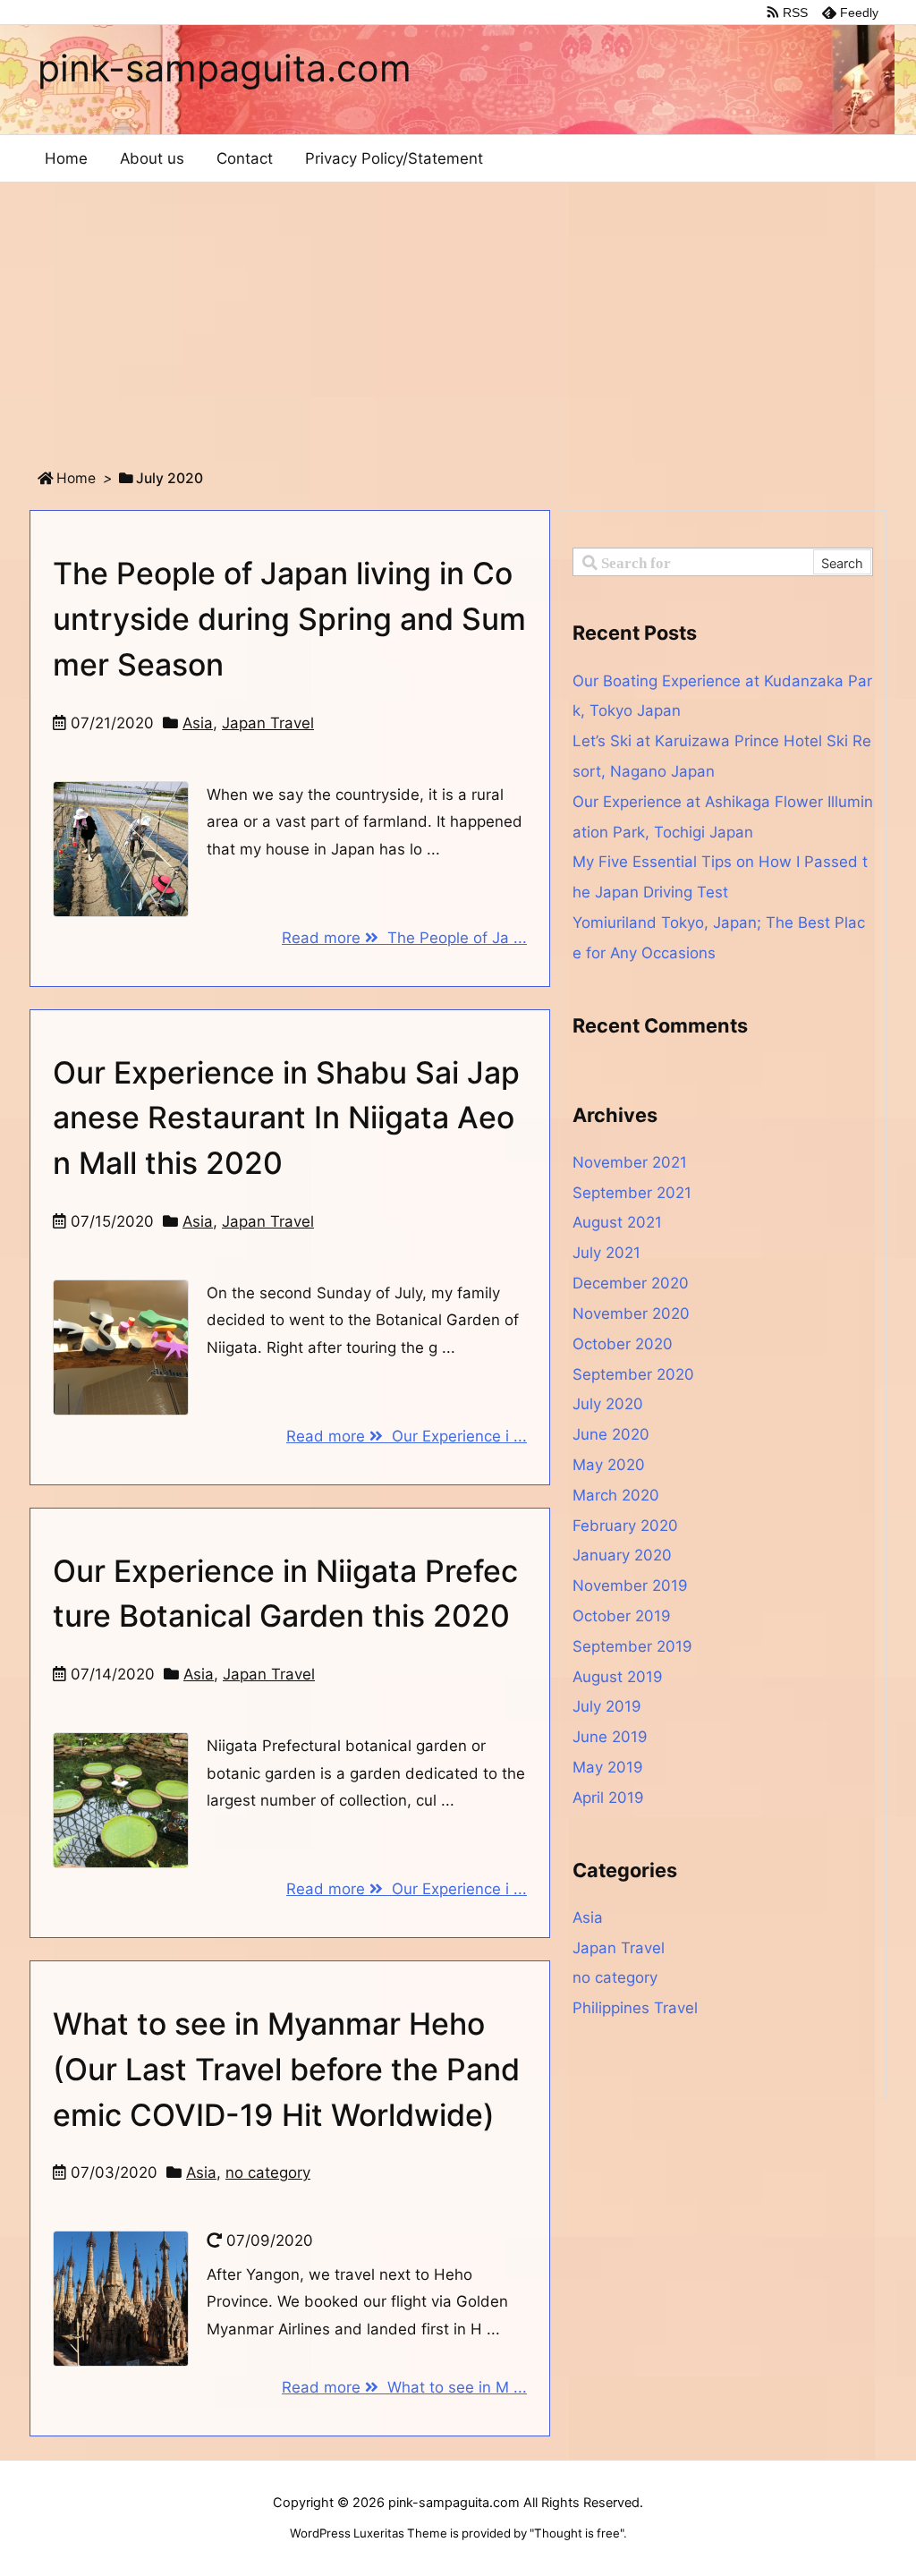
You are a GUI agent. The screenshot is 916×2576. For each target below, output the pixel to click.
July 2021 (606, 1253)
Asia (198, 723)
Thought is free (577, 2533)
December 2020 (631, 1283)
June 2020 (611, 1434)
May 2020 (609, 1465)
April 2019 (608, 1798)
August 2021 (617, 1222)
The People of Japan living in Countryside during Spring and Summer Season (289, 618)
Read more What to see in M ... (404, 2387)
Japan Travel (268, 723)
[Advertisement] (458, 317)
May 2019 (608, 1767)
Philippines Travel (635, 2008)
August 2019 (618, 1677)
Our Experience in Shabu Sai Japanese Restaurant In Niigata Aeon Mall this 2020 (286, 1118)
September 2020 (633, 1374)
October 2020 (623, 1344)
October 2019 (622, 1616)
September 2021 (632, 1193)
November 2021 (630, 1162)
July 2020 (608, 1404)
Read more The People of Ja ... (404, 938)
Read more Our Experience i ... (407, 1436)
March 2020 (616, 1495)
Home (76, 478)
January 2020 (622, 1555)
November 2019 (630, 1586)
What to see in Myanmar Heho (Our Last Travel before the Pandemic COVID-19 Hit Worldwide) (286, 2069)
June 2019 (610, 1737)
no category (268, 2172)
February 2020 (625, 1526)
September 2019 (632, 1646)
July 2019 (607, 1706)
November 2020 (631, 1314)
